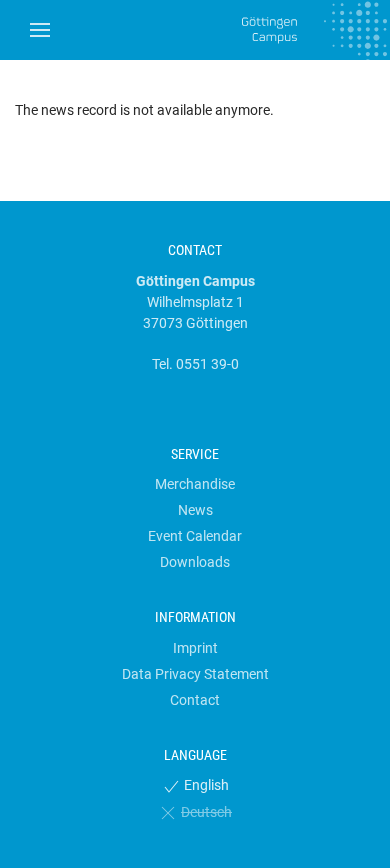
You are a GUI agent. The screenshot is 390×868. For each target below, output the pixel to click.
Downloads (195, 562)
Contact (195, 700)
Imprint (195, 648)
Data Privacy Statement (195, 674)
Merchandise (195, 484)
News (195, 510)
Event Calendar (195, 536)
